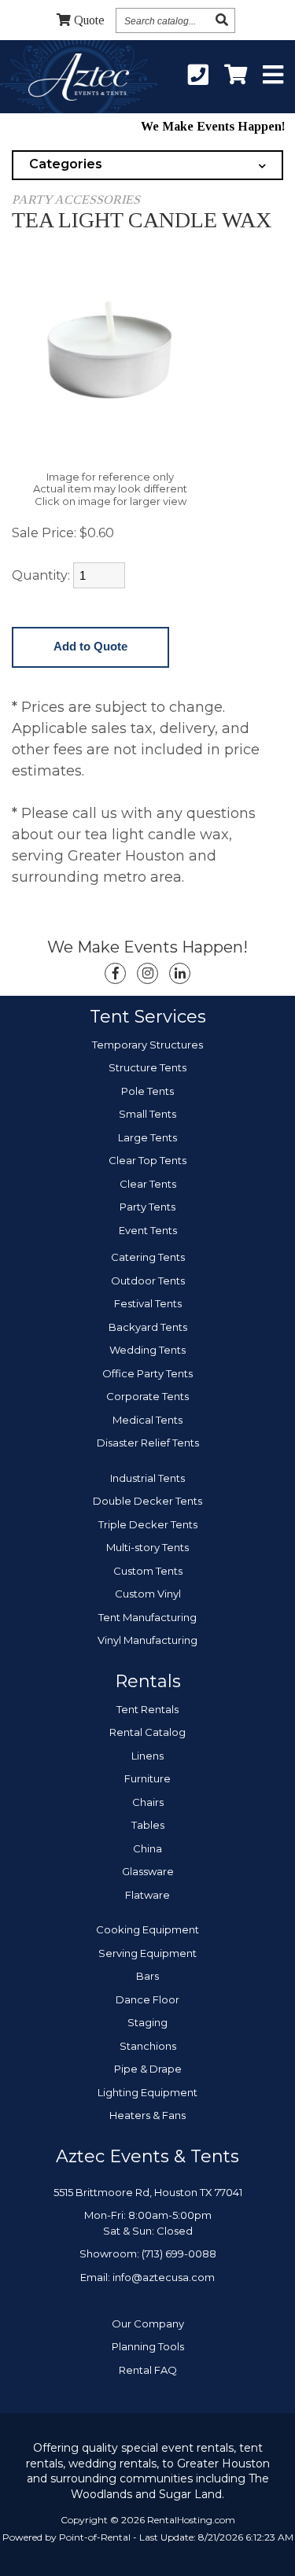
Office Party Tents (147, 1373)
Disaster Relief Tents (148, 1443)
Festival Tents (148, 1303)
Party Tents (147, 1207)
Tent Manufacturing (147, 1617)
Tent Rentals (147, 1709)
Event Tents (148, 1230)
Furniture (147, 1778)
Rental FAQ (148, 2370)
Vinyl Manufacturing (147, 1640)
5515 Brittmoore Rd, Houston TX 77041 (148, 2192)
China (147, 1848)
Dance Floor (147, 1999)
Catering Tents (148, 1257)
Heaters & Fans (147, 2115)
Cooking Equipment (147, 1929)
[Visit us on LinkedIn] (180, 973)
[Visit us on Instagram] (147, 973)
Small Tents (147, 1114)
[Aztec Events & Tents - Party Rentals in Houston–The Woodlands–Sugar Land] (78, 79)
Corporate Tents (147, 1396)
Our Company (148, 2324)
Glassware (148, 1871)
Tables (148, 1825)
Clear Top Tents (147, 1160)
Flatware (147, 1895)
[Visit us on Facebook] (115, 973)
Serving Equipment (147, 1953)
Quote (89, 20)
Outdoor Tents (148, 1281)
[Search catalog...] (222, 20)
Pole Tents (147, 1091)
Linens (147, 1756)
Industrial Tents (147, 1478)
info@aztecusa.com (164, 2277)
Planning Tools (148, 2346)
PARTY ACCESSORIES (76, 199)
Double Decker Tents (147, 1501)
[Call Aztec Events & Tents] (198, 76)
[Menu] (273, 76)
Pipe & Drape (148, 2069)
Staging (147, 2022)
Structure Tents (147, 1067)
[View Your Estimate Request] (236, 76)
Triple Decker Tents (148, 1524)
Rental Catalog (147, 1732)
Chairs (148, 1802)
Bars (147, 1976)
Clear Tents (148, 1184)
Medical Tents (147, 1420)
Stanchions (148, 2046)
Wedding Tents (147, 1350)
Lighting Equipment (147, 2092)
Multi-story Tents (147, 1547)
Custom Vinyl (148, 1594)
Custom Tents (148, 1571)
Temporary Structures (147, 1045)
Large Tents (147, 1137)
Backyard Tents (148, 1327)
